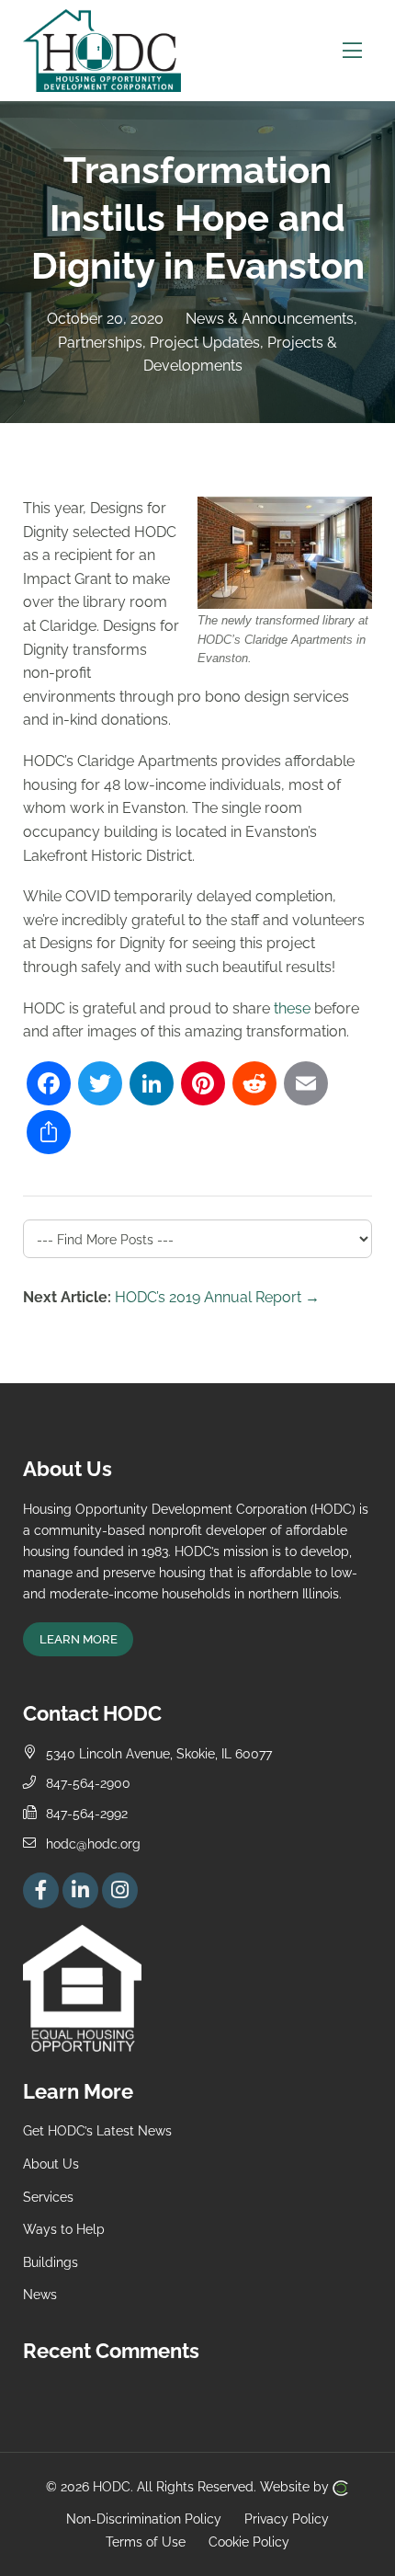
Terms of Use (146, 2542)
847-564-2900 (88, 1783)
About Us (51, 2164)
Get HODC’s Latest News (97, 2130)
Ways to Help (64, 2229)
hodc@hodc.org (93, 1843)
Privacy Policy (287, 2518)
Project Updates (205, 343)
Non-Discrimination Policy (144, 2518)
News (40, 2294)
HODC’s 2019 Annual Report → (217, 1297)
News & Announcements (270, 319)
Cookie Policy (249, 2542)
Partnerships (100, 343)
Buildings (51, 2262)
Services (48, 2197)
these (292, 1008)
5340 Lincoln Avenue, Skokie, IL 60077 (159, 1753)
